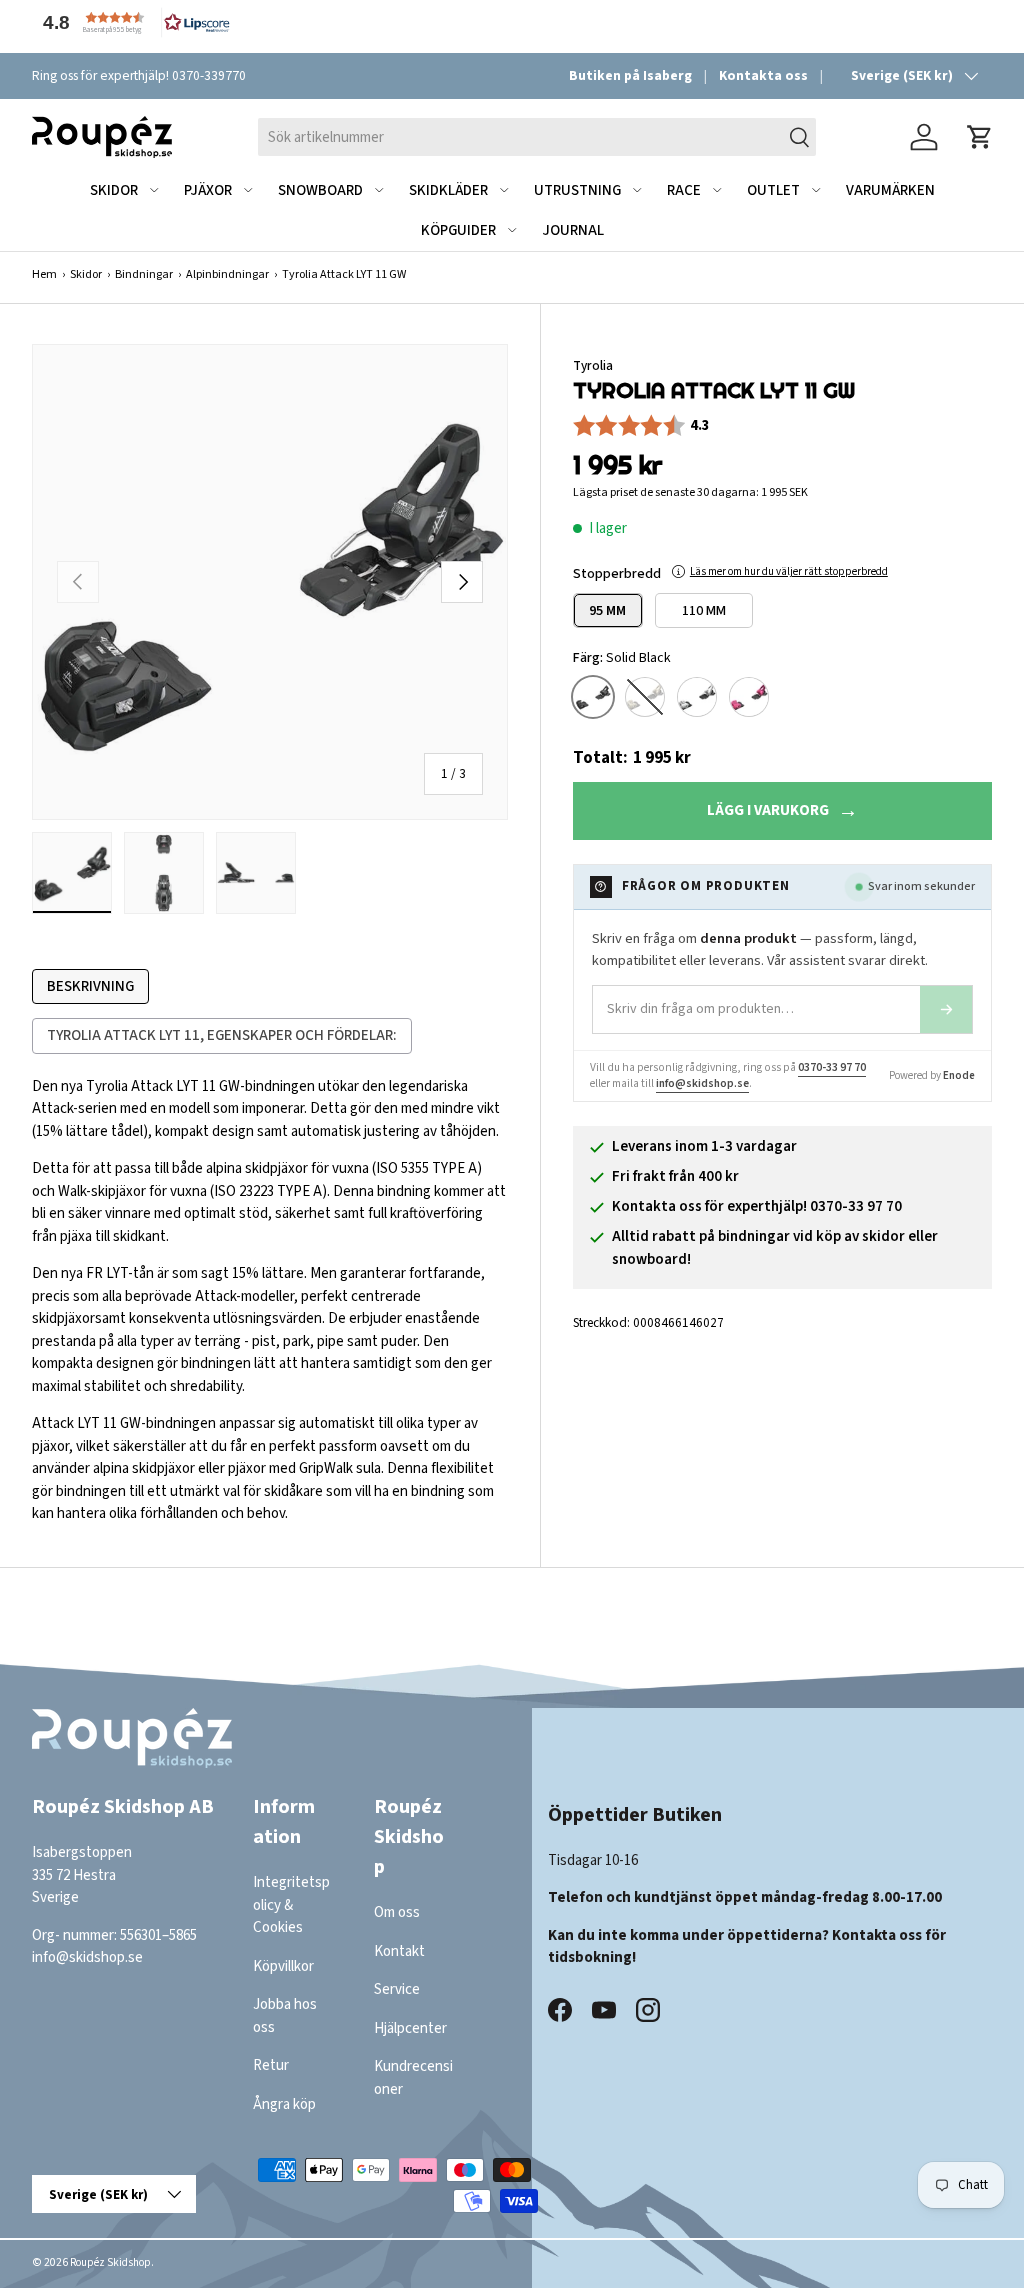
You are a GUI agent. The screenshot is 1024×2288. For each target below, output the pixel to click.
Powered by (932, 1075)
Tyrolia (593, 365)
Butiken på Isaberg (630, 75)
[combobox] (536, 137)
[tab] (90, 987)
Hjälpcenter (410, 2028)
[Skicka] (946, 1009)
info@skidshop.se (702, 1083)
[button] (132, 22)
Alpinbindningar (227, 274)
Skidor (86, 274)
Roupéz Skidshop (110, 2262)
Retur (271, 2065)
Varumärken (890, 190)
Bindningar (144, 274)
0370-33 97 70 (832, 1067)
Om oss (397, 1912)
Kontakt (399, 1951)
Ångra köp (284, 2104)
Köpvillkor (283, 1966)
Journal (573, 230)
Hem (44, 274)
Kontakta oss (763, 75)
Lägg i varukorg (768, 810)
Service (397, 1989)
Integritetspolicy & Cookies (291, 1905)
